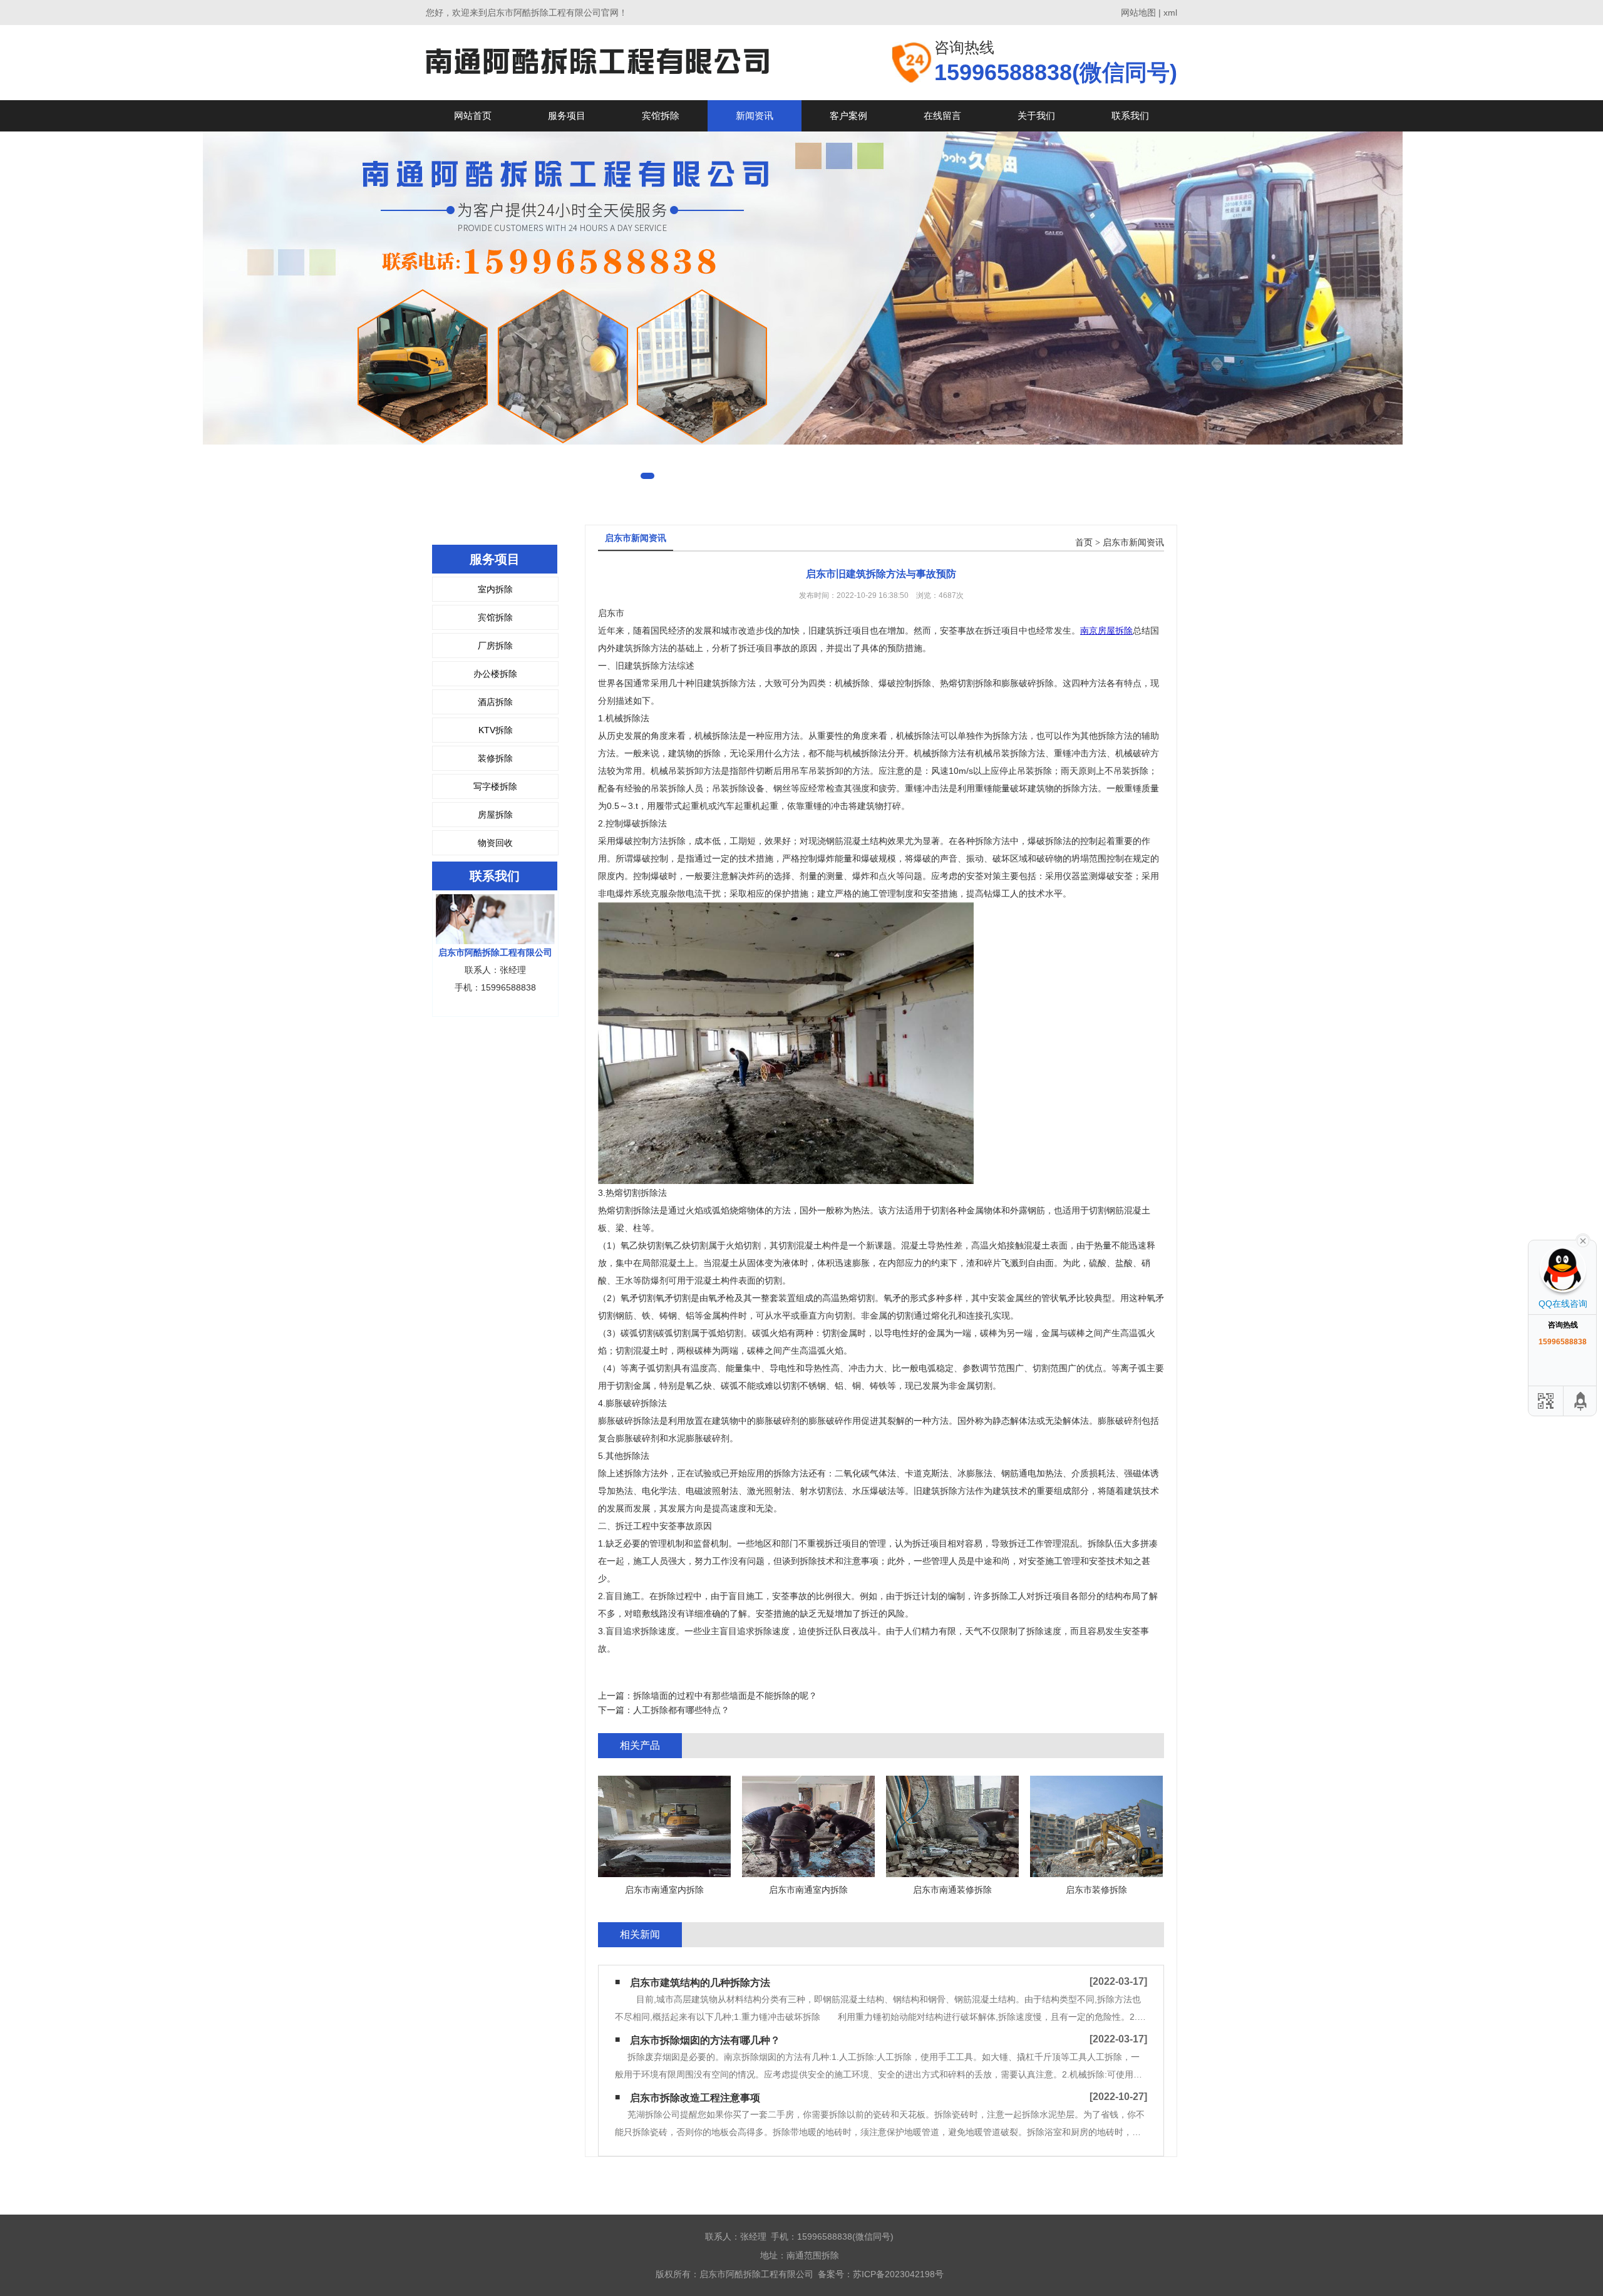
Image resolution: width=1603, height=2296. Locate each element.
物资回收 (495, 843)
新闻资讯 (755, 116)
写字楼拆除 (495, 786)
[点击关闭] (1583, 1240)
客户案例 (848, 116)
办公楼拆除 (495, 674)
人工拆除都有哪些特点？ (681, 1710)
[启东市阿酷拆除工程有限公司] (597, 62)
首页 (1084, 543)
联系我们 (1130, 116)
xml (1170, 13)
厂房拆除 (495, 646)
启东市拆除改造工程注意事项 (695, 2098)
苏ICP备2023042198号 (898, 2274)
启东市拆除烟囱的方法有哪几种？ (705, 2040)
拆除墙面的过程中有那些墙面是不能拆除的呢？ (725, 1696)
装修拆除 (495, 758)
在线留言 (942, 116)
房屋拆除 (495, 815)
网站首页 (473, 116)
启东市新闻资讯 (1133, 543)
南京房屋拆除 (1106, 631)
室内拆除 (495, 589)
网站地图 (1138, 13)
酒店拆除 (495, 702)
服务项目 (567, 116)
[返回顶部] (1581, 1401)
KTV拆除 (496, 730)
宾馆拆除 (661, 116)
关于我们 (1036, 116)
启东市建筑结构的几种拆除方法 (700, 1983)
